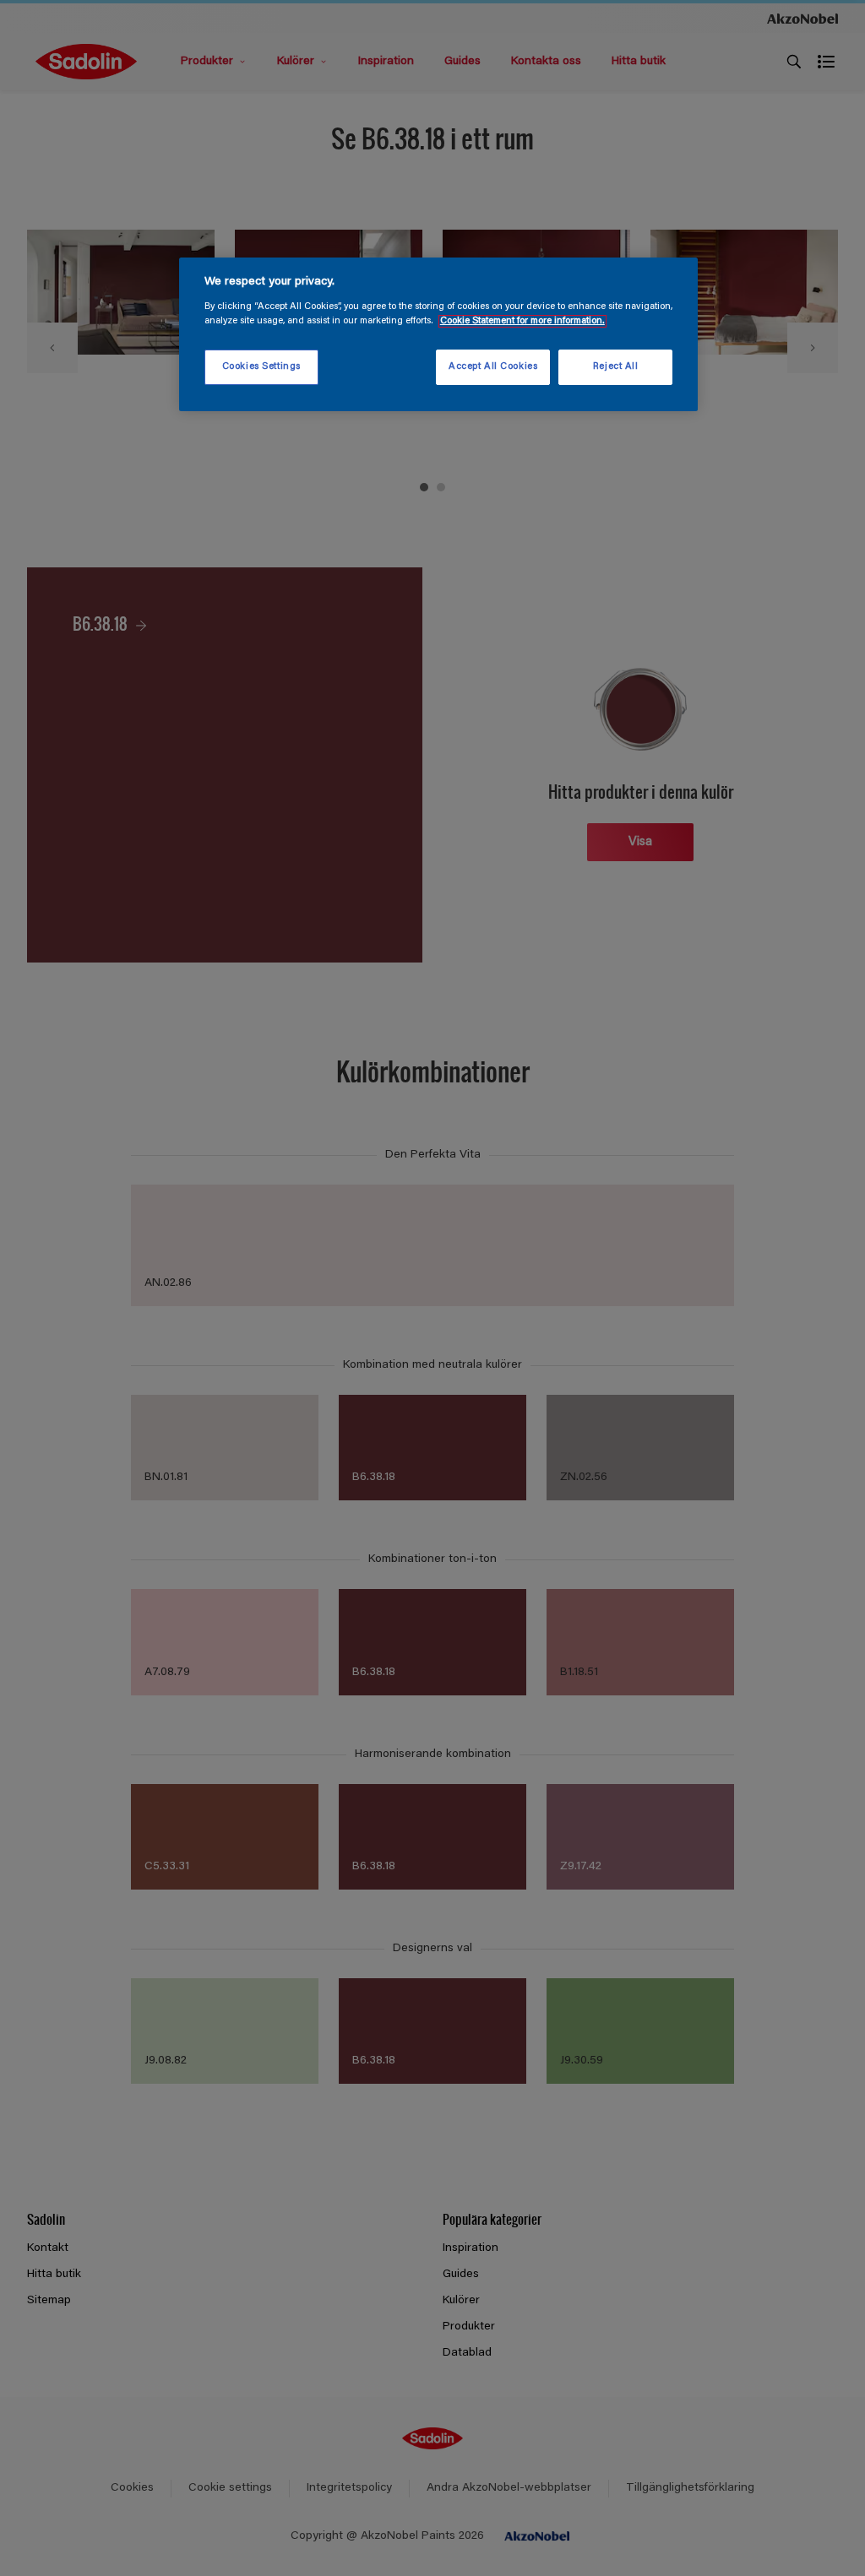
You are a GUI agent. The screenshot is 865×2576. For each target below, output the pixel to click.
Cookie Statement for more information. (522, 321)
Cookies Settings (261, 367)
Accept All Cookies (493, 367)
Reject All (616, 367)
